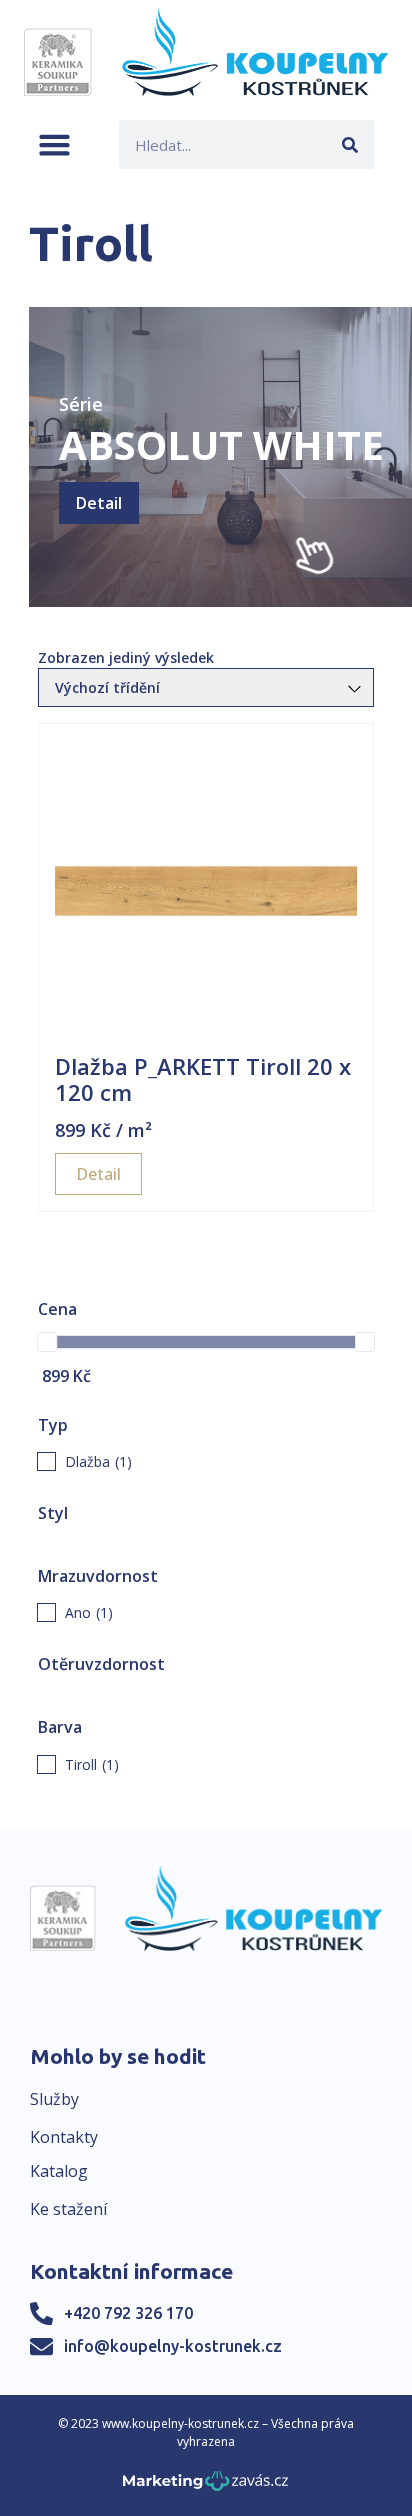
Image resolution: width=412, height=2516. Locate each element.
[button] (54, 144)
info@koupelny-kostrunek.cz (173, 2346)
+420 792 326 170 (128, 2313)
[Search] (349, 144)
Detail (99, 503)
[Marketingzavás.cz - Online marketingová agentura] (205, 2486)
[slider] (47, 1342)
